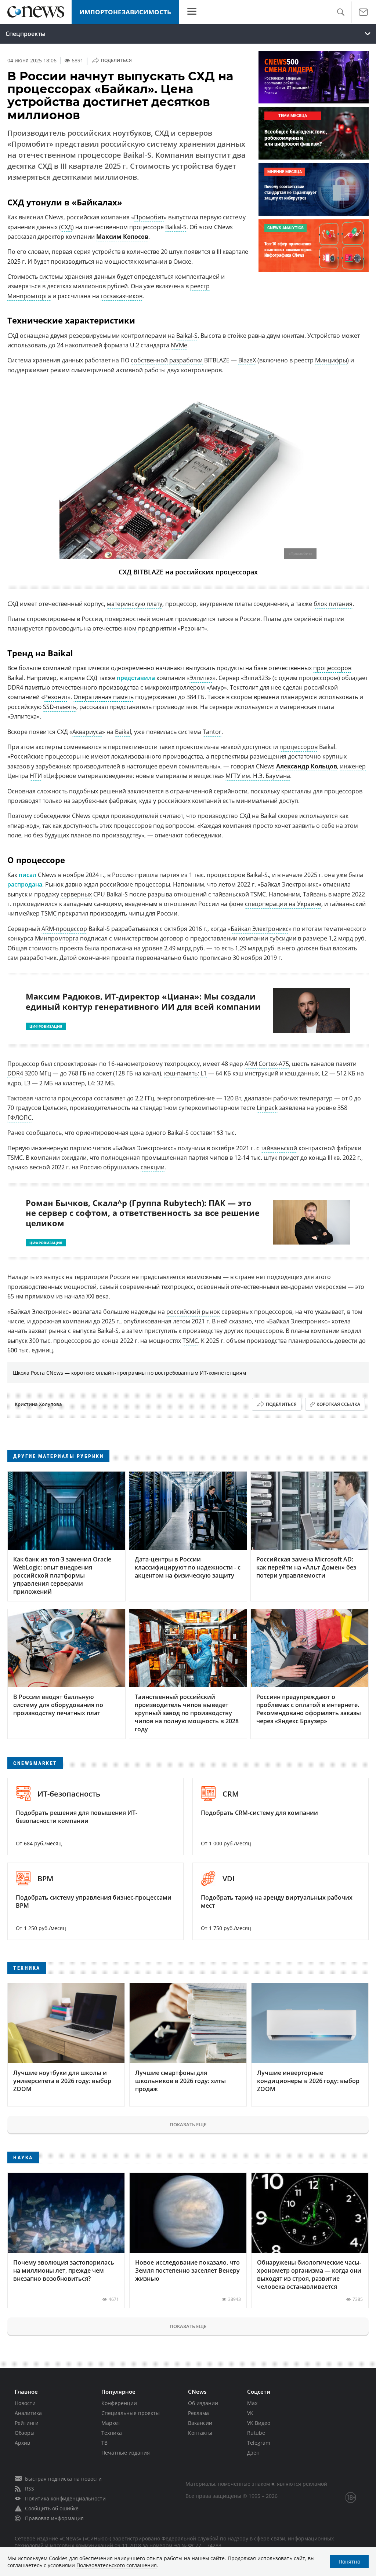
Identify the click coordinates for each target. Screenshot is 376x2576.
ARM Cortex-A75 (267, 1064)
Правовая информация (54, 2518)
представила (136, 678)
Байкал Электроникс (260, 929)
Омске (182, 262)
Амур (217, 687)
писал (28, 875)
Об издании (203, 2403)
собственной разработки (167, 360)
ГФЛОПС (19, 1118)
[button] (341, 12)
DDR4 (15, 1073)
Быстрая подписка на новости (63, 2479)
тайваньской (279, 1148)
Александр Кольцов (307, 766)
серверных (76, 894)
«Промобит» (300, 554)
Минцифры (331, 360)
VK (250, 2413)
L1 (204, 1073)
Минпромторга (57, 938)
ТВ (104, 2443)
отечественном (115, 628)
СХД (66, 227)
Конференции (119, 2403)
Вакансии (200, 2423)
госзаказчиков (122, 296)
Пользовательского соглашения (117, 2565)
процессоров (332, 668)
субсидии (283, 938)
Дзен (253, 2453)
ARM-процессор (64, 929)
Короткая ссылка (338, 1404)
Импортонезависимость (125, 12)
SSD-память (60, 707)
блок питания (333, 604)
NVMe (179, 345)
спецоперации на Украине (283, 904)
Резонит (56, 697)
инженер (353, 766)
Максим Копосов (122, 237)
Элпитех (201, 678)
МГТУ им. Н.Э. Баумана (258, 776)
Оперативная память (104, 697)
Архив (22, 2443)
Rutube (256, 2433)
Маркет (111, 2423)
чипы (136, 913)
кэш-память (181, 1073)
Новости (25, 2403)
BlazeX (247, 360)
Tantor (212, 732)
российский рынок (193, 1312)
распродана (25, 884)
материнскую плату (135, 604)
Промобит (149, 217)
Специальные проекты (131, 2413)
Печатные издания (126, 2453)
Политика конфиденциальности (65, 2498)
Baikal (123, 732)
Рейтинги (27, 2423)
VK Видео (259, 2423)
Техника (112, 2433)
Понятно (349, 2562)
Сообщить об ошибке (52, 2508)
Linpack (267, 1108)
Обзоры (25, 2433)
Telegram (259, 2443)
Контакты (200, 2433)
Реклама (198, 2413)
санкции (153, 1167)
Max (252, 2403)
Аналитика (28, 2413)
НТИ (36, 776)
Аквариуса (87, 732)
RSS (30, 2489)
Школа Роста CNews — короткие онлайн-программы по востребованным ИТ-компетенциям (129, 1373)
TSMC (49, 913)
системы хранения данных (77, 277)
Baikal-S (176, 227)
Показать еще (188, 2124)
